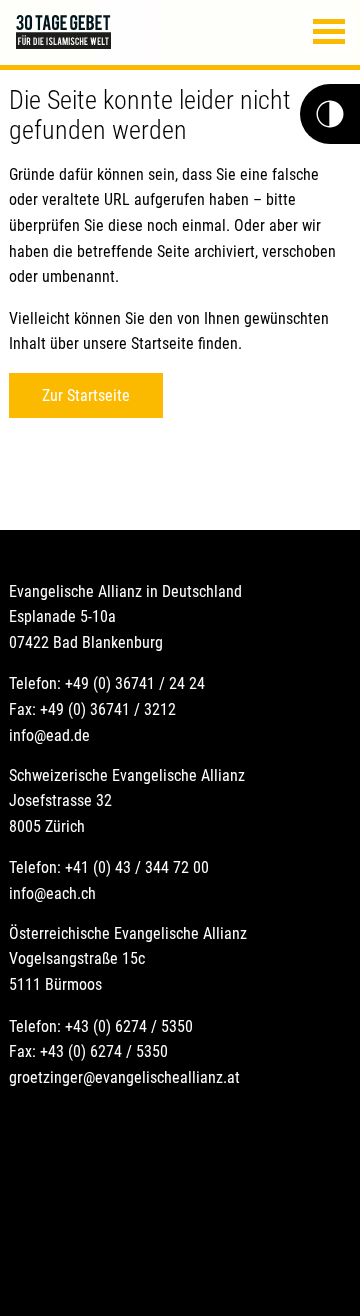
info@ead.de (49, 735)
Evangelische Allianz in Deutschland (125, 591)
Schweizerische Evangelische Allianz (127, 775)
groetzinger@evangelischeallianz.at (124, 1077)
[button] (329, 31)
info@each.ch (52, 893)
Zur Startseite (86, 395)
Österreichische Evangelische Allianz (128, 933)
